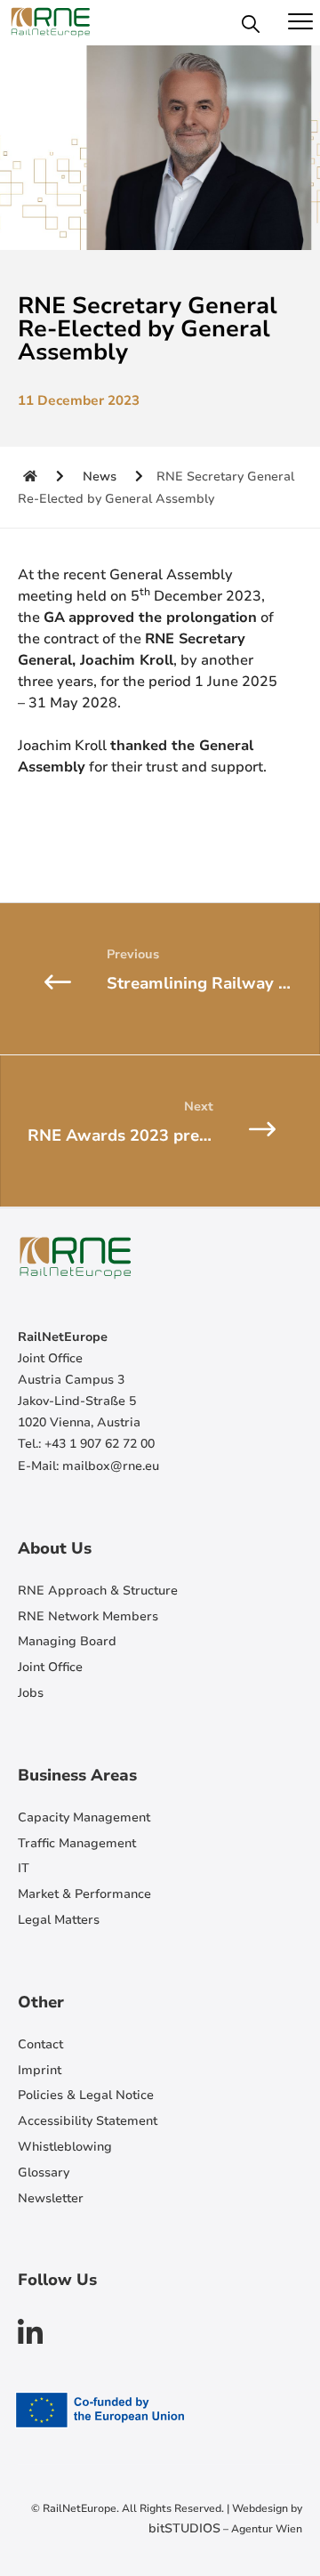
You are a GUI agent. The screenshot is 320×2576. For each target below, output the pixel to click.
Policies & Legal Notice (86, 2095)
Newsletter (51, 2198)
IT (24, 1868)
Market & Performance (84, 1894)
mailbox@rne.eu (111, 1466)
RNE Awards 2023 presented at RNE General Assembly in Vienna (174, 1135)
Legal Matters (59, 1920)
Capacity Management (84, 1817)
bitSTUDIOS (184, 2528)
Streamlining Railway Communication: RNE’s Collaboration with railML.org (213, 983)
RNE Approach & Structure (98, 1591)
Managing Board (67, 1641)
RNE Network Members (88, 1616)
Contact (40, 2044)
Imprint (40, 2070)
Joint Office (50, 1667)
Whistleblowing (65, 2147)
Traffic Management (77, 1843)
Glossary (44, 2172)
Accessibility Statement (88, 2121)
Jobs (31, 1693)
